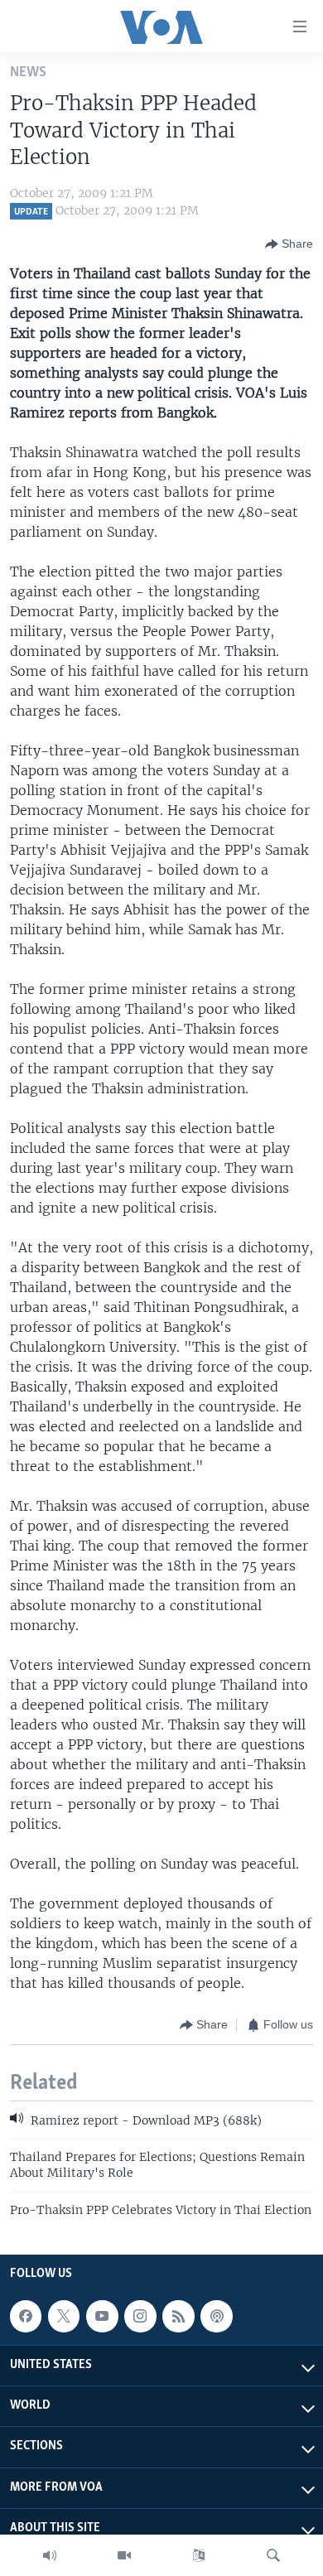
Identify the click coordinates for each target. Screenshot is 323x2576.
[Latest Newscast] (50, 2555)
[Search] (273, 2555)
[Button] (289, 244)
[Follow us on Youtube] (102, 2316)
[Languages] (199, 2555)
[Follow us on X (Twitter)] (64, 2316)
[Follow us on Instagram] (140, 2316)
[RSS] (178, 2316)
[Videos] (124, 2555)
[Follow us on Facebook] (26, 2316)
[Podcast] (216, 2316)
